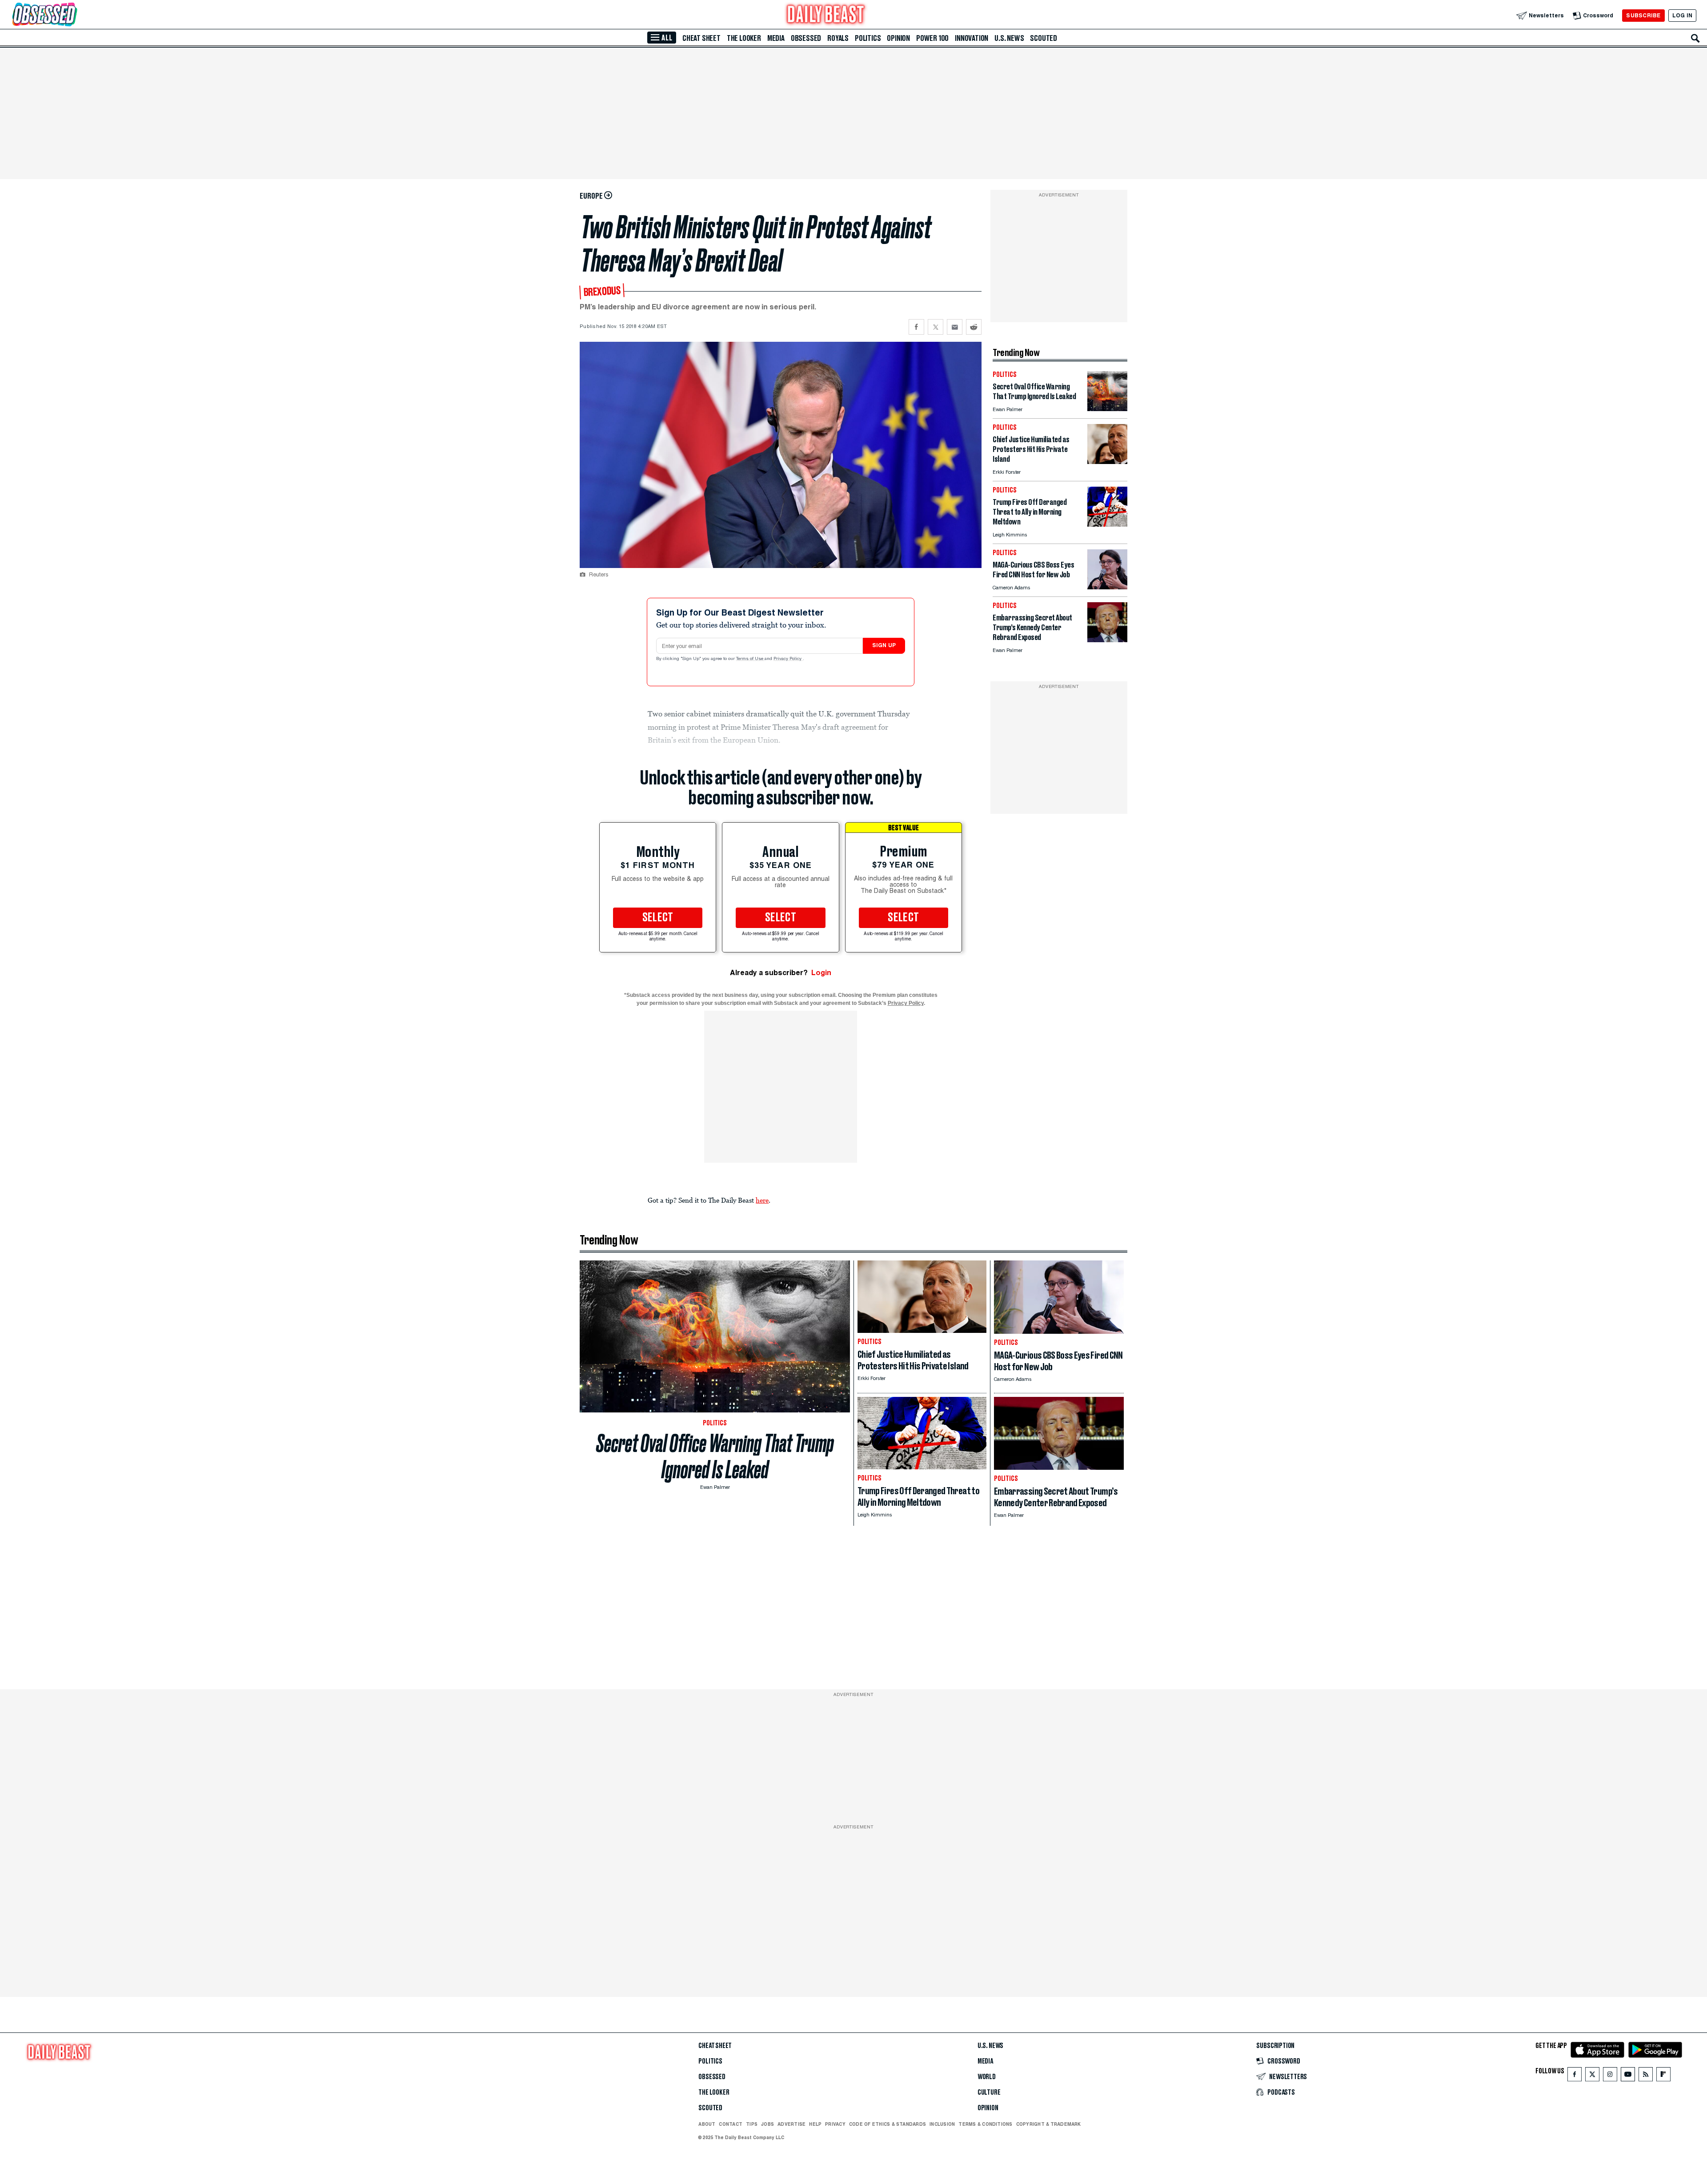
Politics (868, 38)
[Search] (1695, 38)
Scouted (1044, 38)
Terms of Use (750, 659)
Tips (752, 2124)
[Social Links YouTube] (1628, 2076)
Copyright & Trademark (1049, 2124)
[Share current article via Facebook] (916, 327)
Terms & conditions (985, 2124)
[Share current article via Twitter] (936, 327)
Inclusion (942, 2124)
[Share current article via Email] (955, 327)
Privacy (835, 2124)
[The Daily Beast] (826, 15)
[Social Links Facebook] (1575, 2076)
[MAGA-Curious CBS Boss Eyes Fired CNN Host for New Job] (1107, 587)
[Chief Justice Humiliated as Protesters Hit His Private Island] (1107, 462)
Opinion (898, 38)
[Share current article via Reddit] (974, 327)
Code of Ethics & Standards (888, 2124)
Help (815, 2124)
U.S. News (1009, 38)
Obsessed (806, 38)
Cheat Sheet (701, 38)
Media (776, 38)
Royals (838, 38)
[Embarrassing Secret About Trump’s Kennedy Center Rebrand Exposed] (1107, 640)
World (987, 2077)
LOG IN (1682, 15)
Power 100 (932, 38)
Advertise (791, 2124)
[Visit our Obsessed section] (73, 15)
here (762, 1200)
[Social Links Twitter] (1592, 2076)
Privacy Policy (788, 659)
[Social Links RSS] (1646, 2076)
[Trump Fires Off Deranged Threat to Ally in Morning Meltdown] (1107, 524)
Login (821, 973)
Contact (731, 2124)
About (707, 2124)
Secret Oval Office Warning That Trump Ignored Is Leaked (715, 1456)
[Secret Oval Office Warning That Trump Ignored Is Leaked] (1107, 409)
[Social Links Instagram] (1610, 2076)
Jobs (767, 2124)
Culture (989, 2092)
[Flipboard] (1663, 2076)
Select (658, 918)
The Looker (744, 38)
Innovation (972, 38)
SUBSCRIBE (1643, 15)
